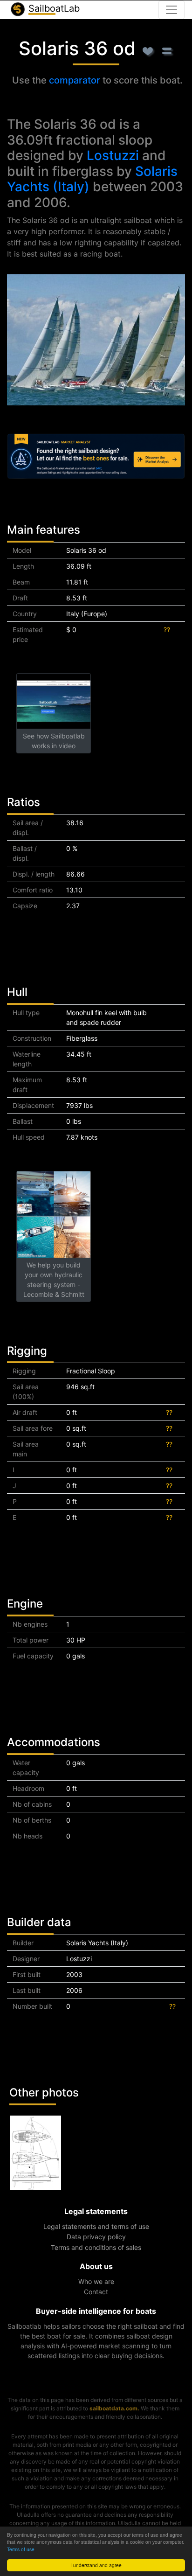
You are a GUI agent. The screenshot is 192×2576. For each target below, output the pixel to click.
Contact (96, 2292)
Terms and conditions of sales (96, 2247)
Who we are (96, 2281)
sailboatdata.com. (114, 2408)
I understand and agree (96, 2565)
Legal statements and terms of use (96, 2226)
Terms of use (21, 2549)
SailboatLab (53, 8)
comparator (75, 80)
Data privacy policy (96, 2237)
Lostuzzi (113, 155)
